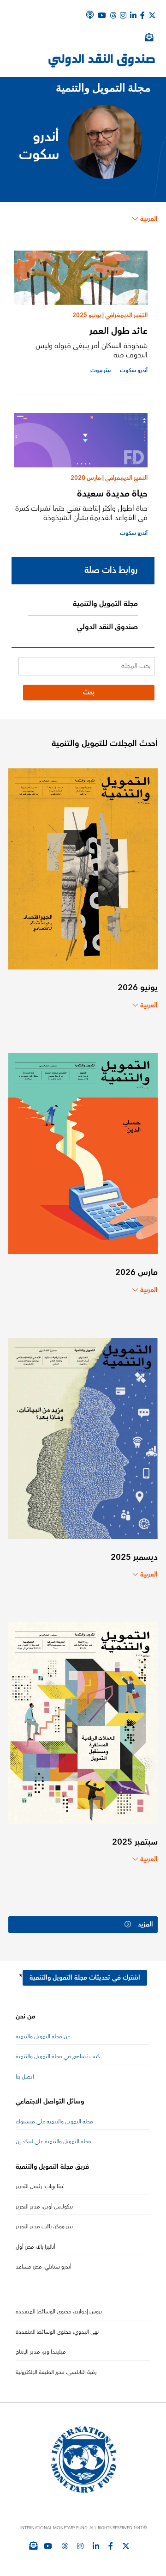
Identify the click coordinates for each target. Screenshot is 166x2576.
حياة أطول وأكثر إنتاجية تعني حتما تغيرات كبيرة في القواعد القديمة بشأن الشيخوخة (81, 513)
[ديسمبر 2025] (83, 1438)
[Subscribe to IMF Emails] (33, 2545)
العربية (149, 219)
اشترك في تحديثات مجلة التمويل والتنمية (85, 1978)
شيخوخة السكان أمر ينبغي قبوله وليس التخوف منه (92, 350)
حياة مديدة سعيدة (112, 494)
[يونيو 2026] (83, 868)
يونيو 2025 (87, 315)
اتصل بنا (25, 2077)
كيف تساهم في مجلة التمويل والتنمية (58, 2057)
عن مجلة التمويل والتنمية (43, 2037)
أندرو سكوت (134, 371)
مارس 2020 (86, 478)
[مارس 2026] (83, 1153)
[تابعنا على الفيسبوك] (111, 2546)
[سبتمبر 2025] (83, 1722)
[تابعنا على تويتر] (126, 2546)
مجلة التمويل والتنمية (105, 604)
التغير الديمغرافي (126, 315)
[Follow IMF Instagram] (123, 15)
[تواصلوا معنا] (152, 15)
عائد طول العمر (119, 331)
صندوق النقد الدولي (107, 627)
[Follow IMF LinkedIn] (133, 15)
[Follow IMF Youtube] (48, 2546)
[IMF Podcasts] (90, 15)
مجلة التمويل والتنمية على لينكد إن (53, 2142)
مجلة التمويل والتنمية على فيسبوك (54, 2122)
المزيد (145, 1925)
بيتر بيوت (101, 371)
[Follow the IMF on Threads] (113, 15)
